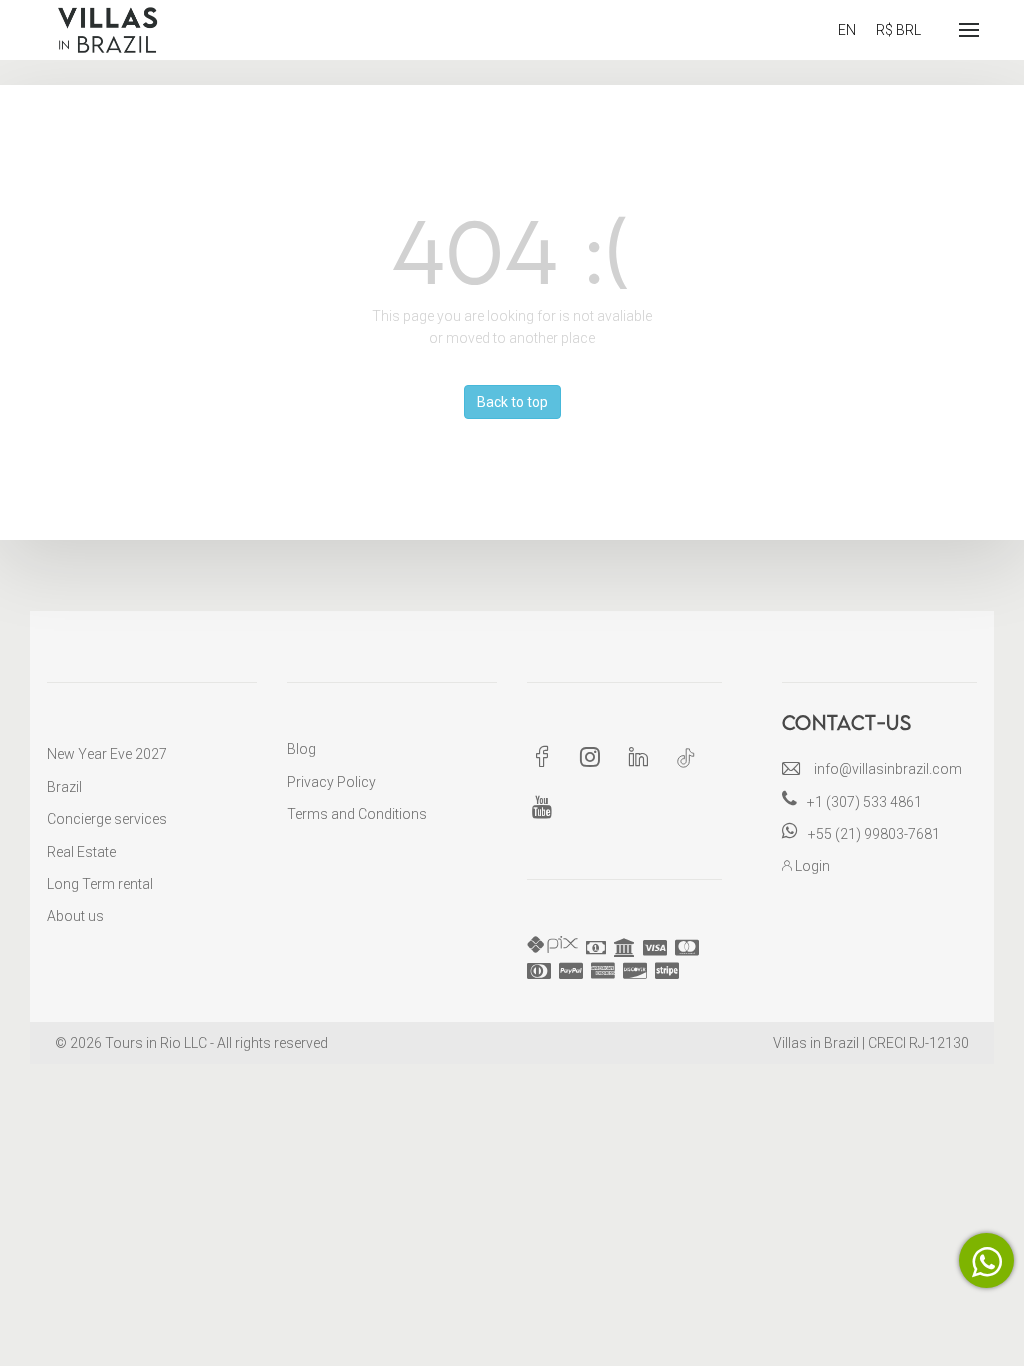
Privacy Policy (331, 782)
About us (75, 916)
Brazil (64, 787)
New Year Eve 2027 (107, 754)
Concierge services (107, 819)
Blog (301, 749)
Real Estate (81, 852)
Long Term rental (100, 884)
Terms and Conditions (357, 814)
